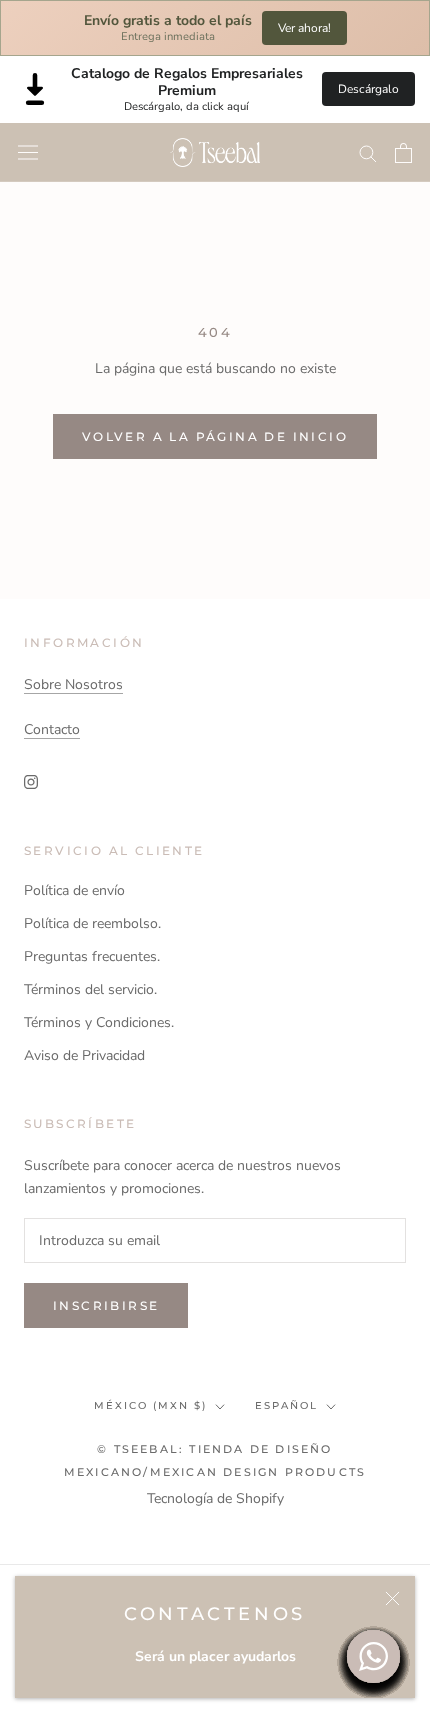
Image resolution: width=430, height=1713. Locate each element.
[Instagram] (31, 781)
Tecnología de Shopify (215, 1498)
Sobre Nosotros (73, 684)
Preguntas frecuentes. (92, 956)
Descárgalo (368, 89)
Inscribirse (106, 1305)
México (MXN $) (150, 1405)
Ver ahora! (304, 28)
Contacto (52, 729)
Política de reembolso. (92, 923)
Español (286, 1405)
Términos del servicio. (90, 989)
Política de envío (74, 890)
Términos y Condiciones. (99, 1022)
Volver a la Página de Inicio (215, 436)
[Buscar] (368, 152)
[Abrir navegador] (28, 152)
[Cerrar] (392, 1598)
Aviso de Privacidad (84, 1055)
